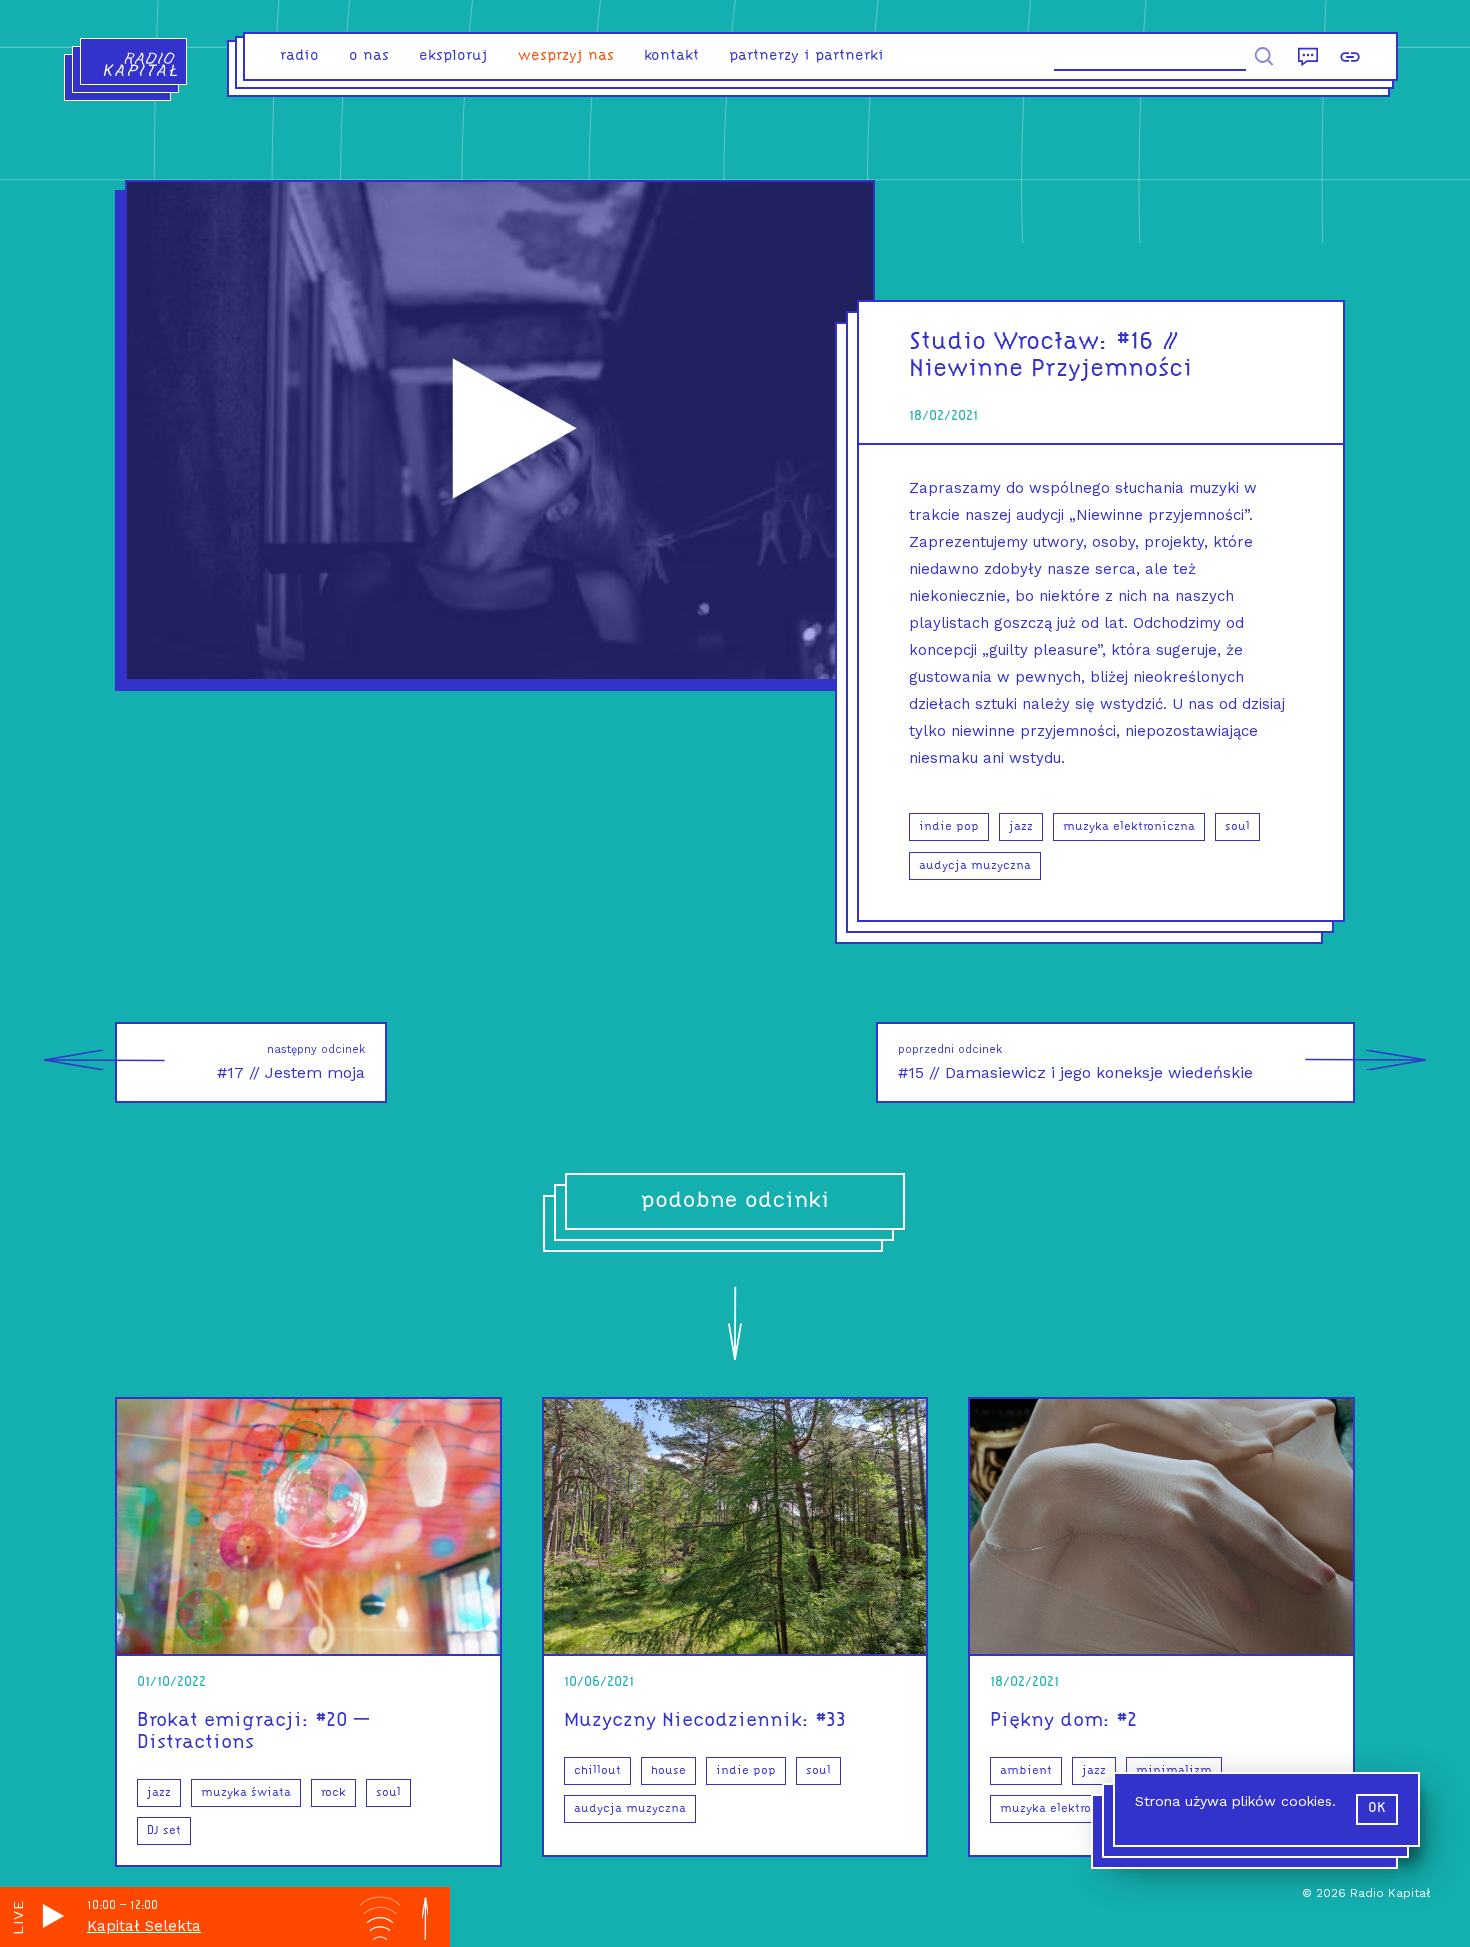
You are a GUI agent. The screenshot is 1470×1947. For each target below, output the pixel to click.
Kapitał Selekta (144, 1926)
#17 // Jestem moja (291, 1062)
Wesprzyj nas (566, 56)
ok (1377, 1808)
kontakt (671, 56)
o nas (369, 56)
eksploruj (453, 56)
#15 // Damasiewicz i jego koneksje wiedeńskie (1075, 1062)
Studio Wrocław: (1009, 342)
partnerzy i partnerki (806, 56)
